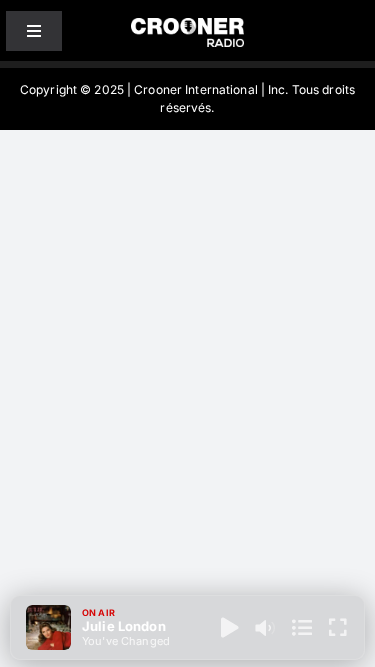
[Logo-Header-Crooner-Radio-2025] (188, 25)
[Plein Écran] (338, 628)
